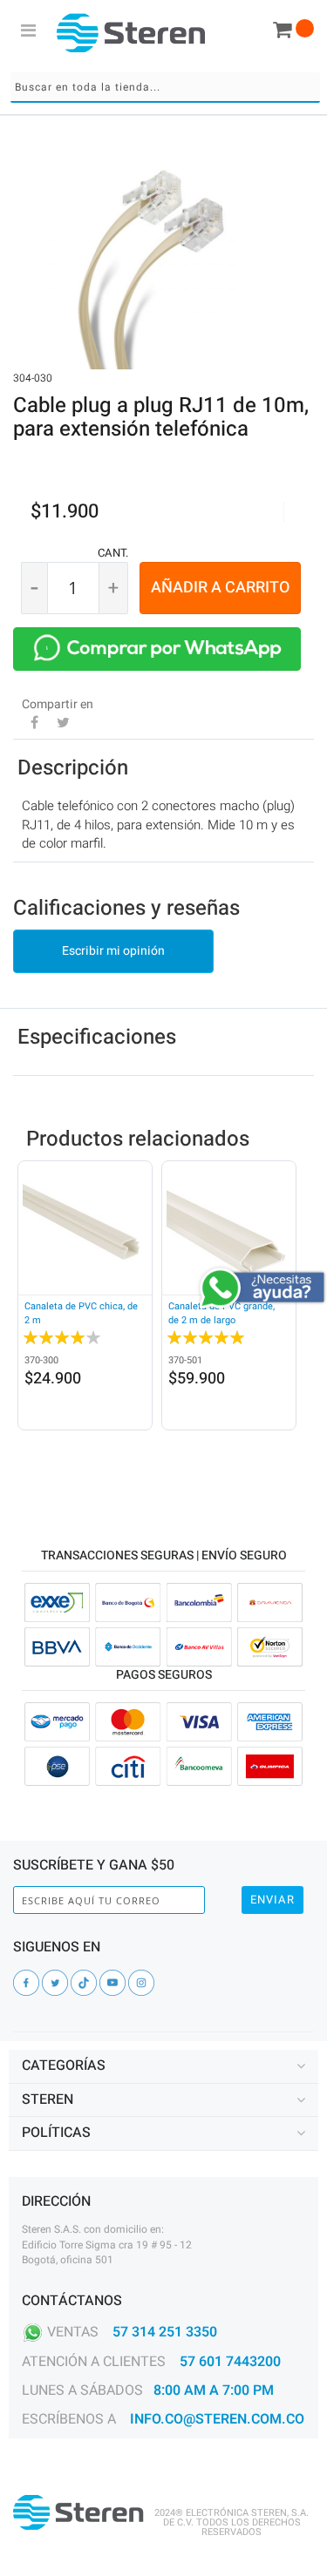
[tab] (163, 2066)
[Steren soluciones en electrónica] (131, 33)
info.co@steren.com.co (217, 2419)
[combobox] (165, 88)
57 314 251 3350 (165, 2332)
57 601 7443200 (230, 2362)
